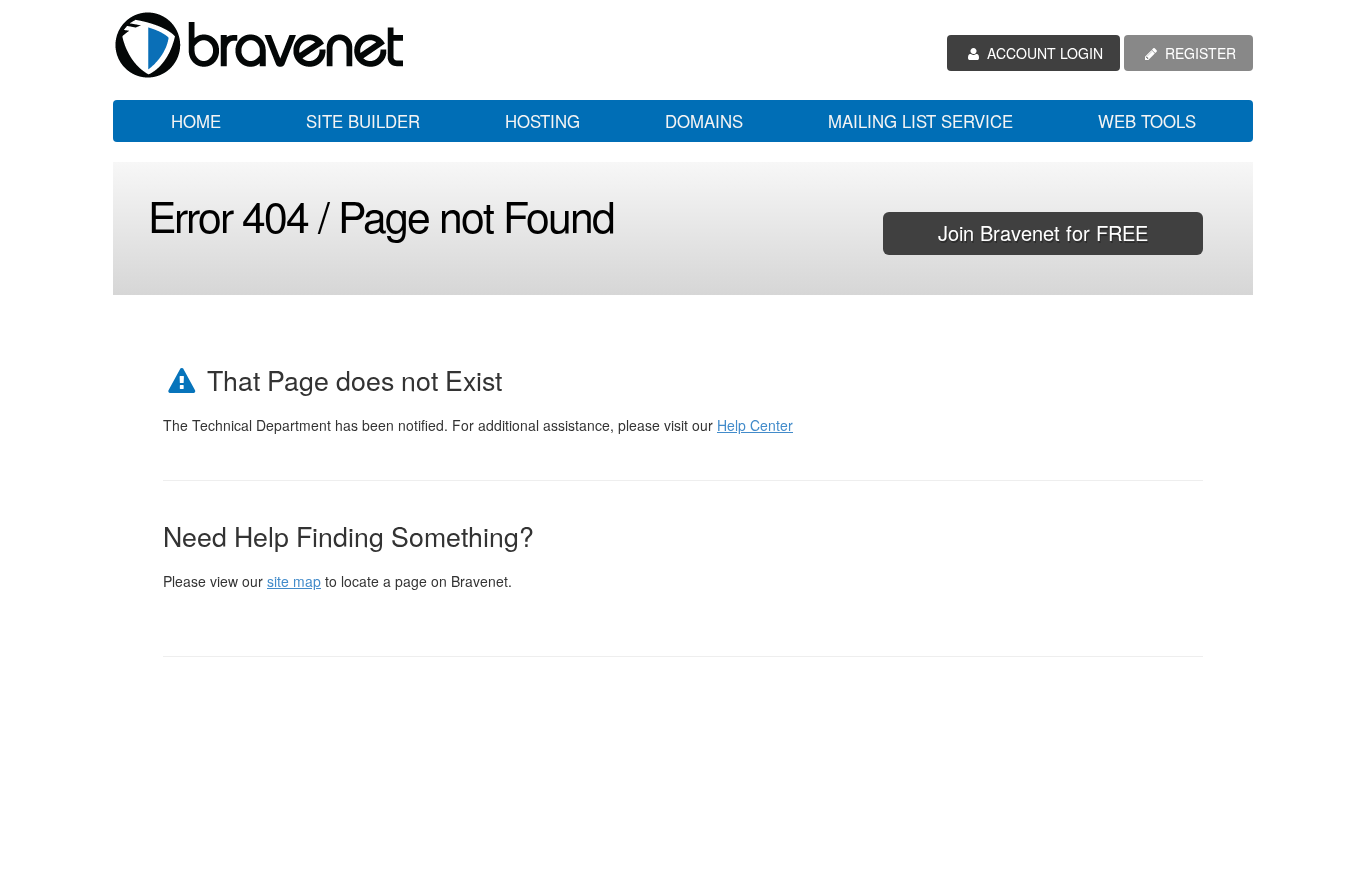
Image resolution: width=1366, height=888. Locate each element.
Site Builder (363, 121)
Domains (704, 121)
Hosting (542, 121)
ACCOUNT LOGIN (1043, 53)
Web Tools (1147, 121)
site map (294, 581)
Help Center (755, 425)
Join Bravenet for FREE (1043, 232)
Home (196, 121)
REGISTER (1198, 53)
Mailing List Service (920, 121)
